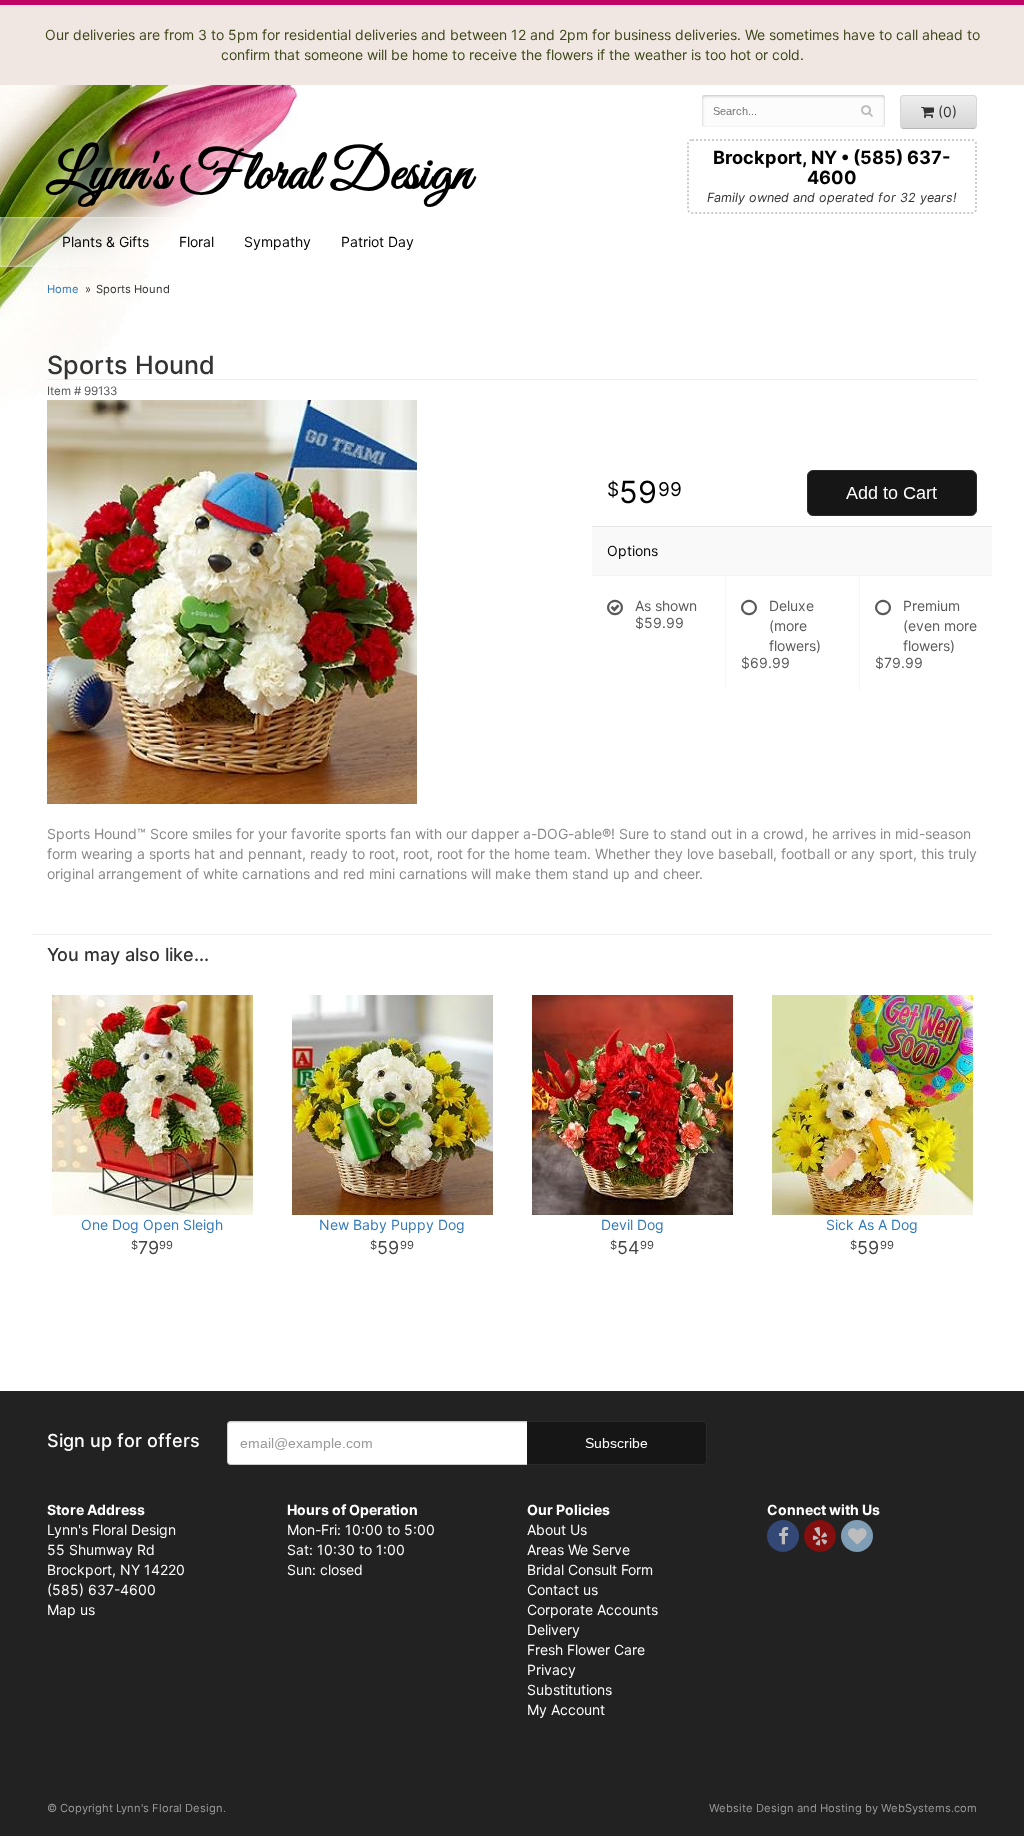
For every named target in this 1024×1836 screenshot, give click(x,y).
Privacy (551, 1669)
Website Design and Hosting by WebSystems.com (843, 1808)
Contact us (562, 1589)
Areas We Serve (578, 1549)
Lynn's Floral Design (259, 175)
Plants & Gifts (105, 241)
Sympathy (277, 241)
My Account (566, 1709)
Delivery (553, 1629)
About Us (557, 1529)
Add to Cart (891, 493)
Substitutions (569, 1689)
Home (63, 289)
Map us (71, 1609)
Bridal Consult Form (590, 1569)
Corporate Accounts (592, 1609)
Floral (196, 241)
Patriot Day (377, 241)
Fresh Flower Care (586, 1649)
